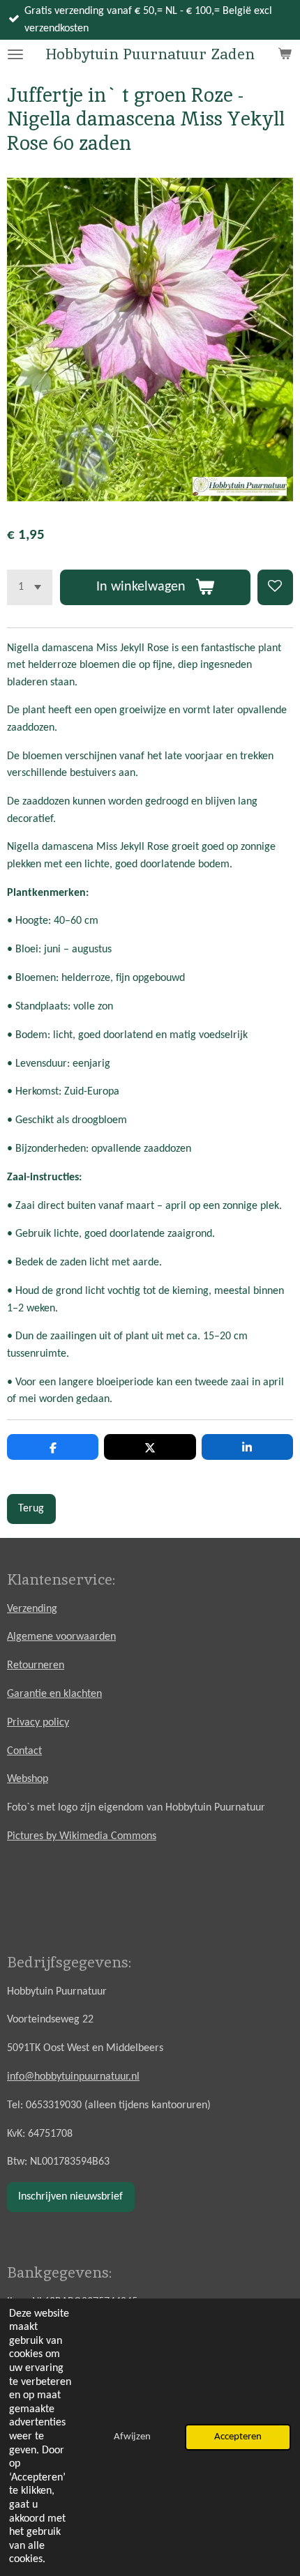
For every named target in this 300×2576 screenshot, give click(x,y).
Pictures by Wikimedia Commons (82, 1836)
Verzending (32, 1609)
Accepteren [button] (238, 2437)
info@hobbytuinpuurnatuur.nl (73, 2077)
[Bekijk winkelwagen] (285, 54)
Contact (24, 1751)
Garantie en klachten (54, 1694)
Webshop (28, 1779)
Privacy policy (38, 1723)
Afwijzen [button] (132, 2437)
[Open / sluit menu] (15, 54)
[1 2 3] (30, 587)
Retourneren (36, 1666)
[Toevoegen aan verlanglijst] (275, 587)
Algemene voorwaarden (61, 1637)
